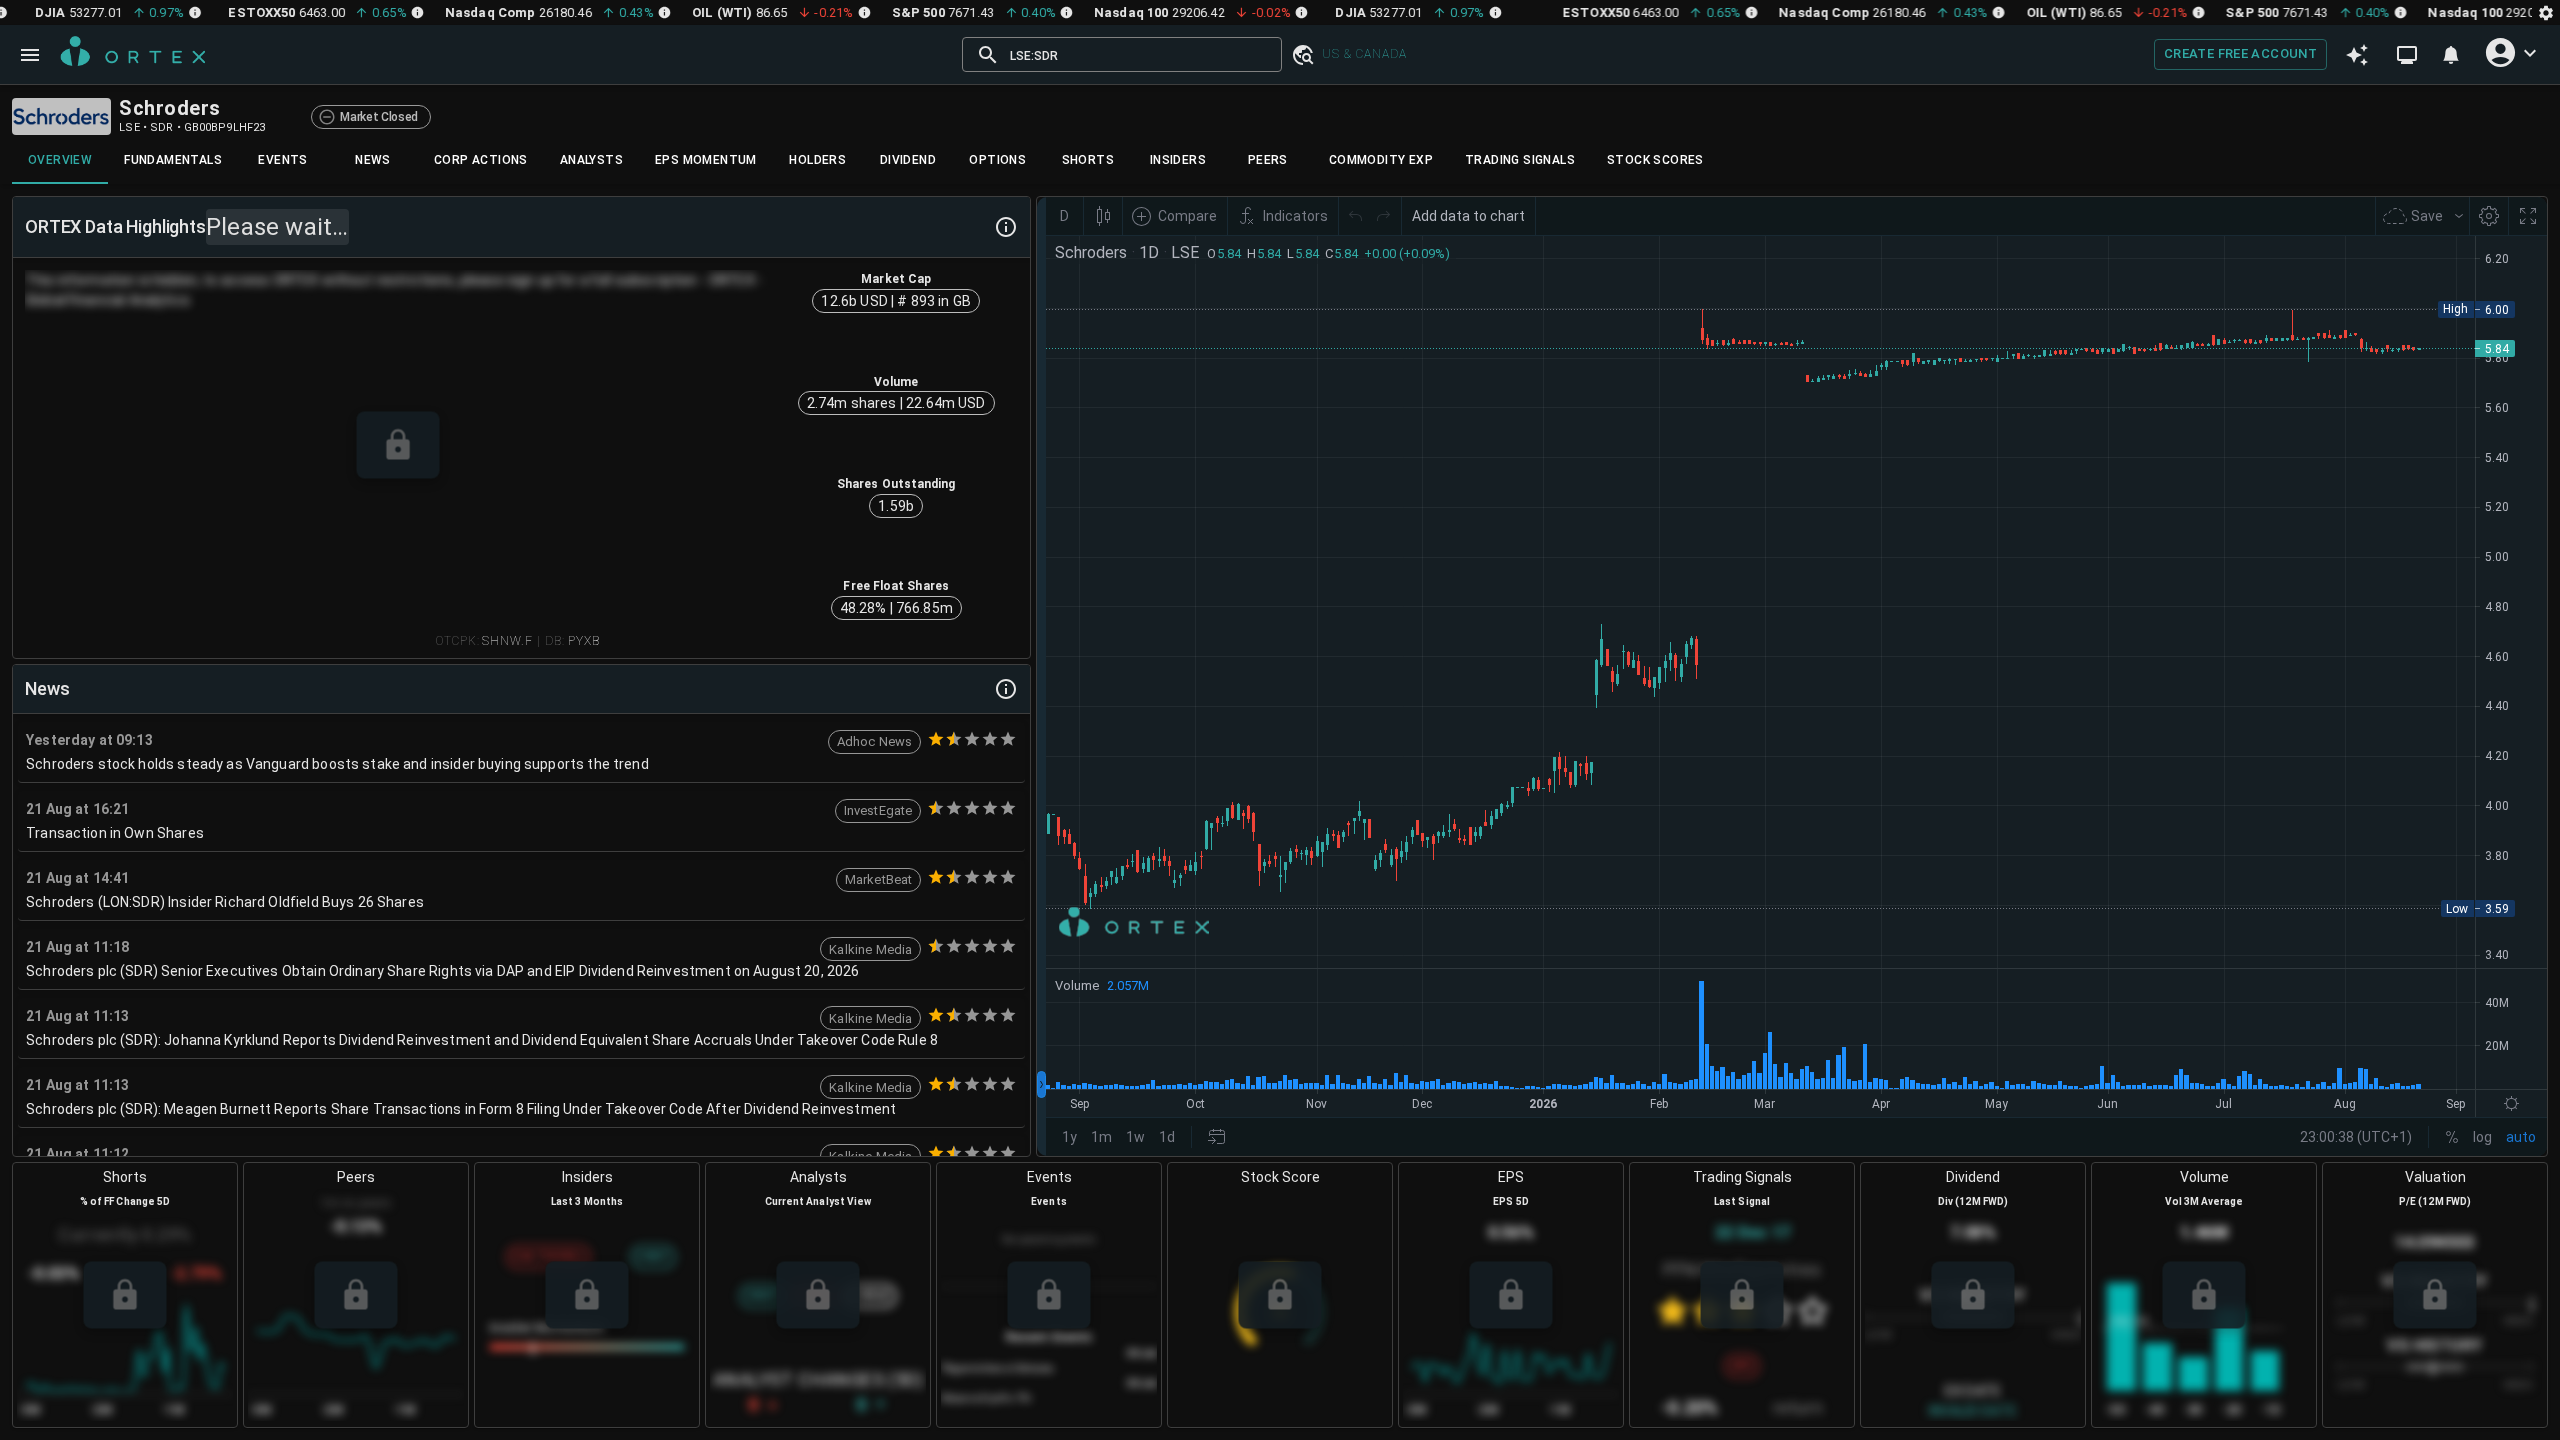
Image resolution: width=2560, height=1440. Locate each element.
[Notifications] (2451, 55)
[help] (1006, 227)
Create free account (2240, 53)
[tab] (60, 160)
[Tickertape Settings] (2546, 12)
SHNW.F (507, 641)
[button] (1302, 55)
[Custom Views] (2407, 55)
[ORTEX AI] (2357, 55)
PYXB (584, 641)
